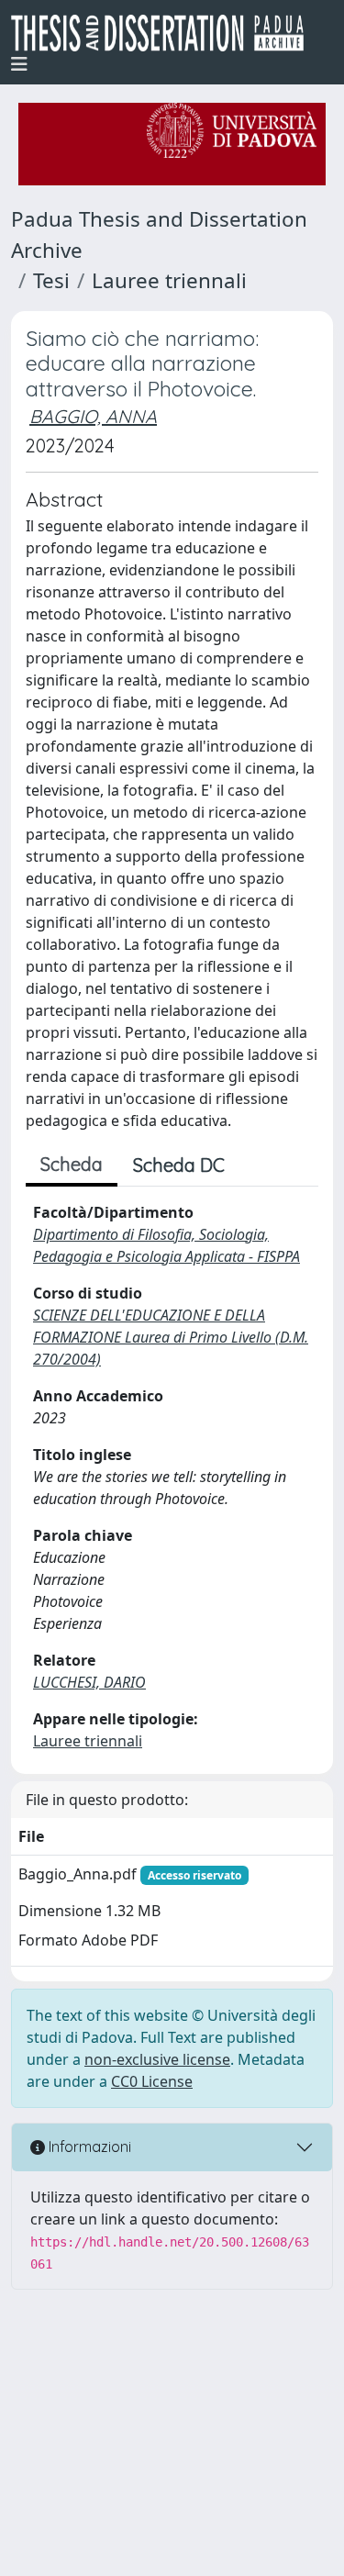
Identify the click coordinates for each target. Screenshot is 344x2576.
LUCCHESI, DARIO (89, 1682)
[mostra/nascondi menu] (19, 64)
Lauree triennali (169, 280)
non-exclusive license (157, 2059)
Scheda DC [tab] (179, 1165)
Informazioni (88, 2147)
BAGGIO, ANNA (93, 416)
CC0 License (152, 2081)
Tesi (51, 280)
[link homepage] (165, 33)
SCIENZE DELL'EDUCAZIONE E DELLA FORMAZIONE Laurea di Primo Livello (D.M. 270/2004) (171, 1337)
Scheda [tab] (72, 1164)
